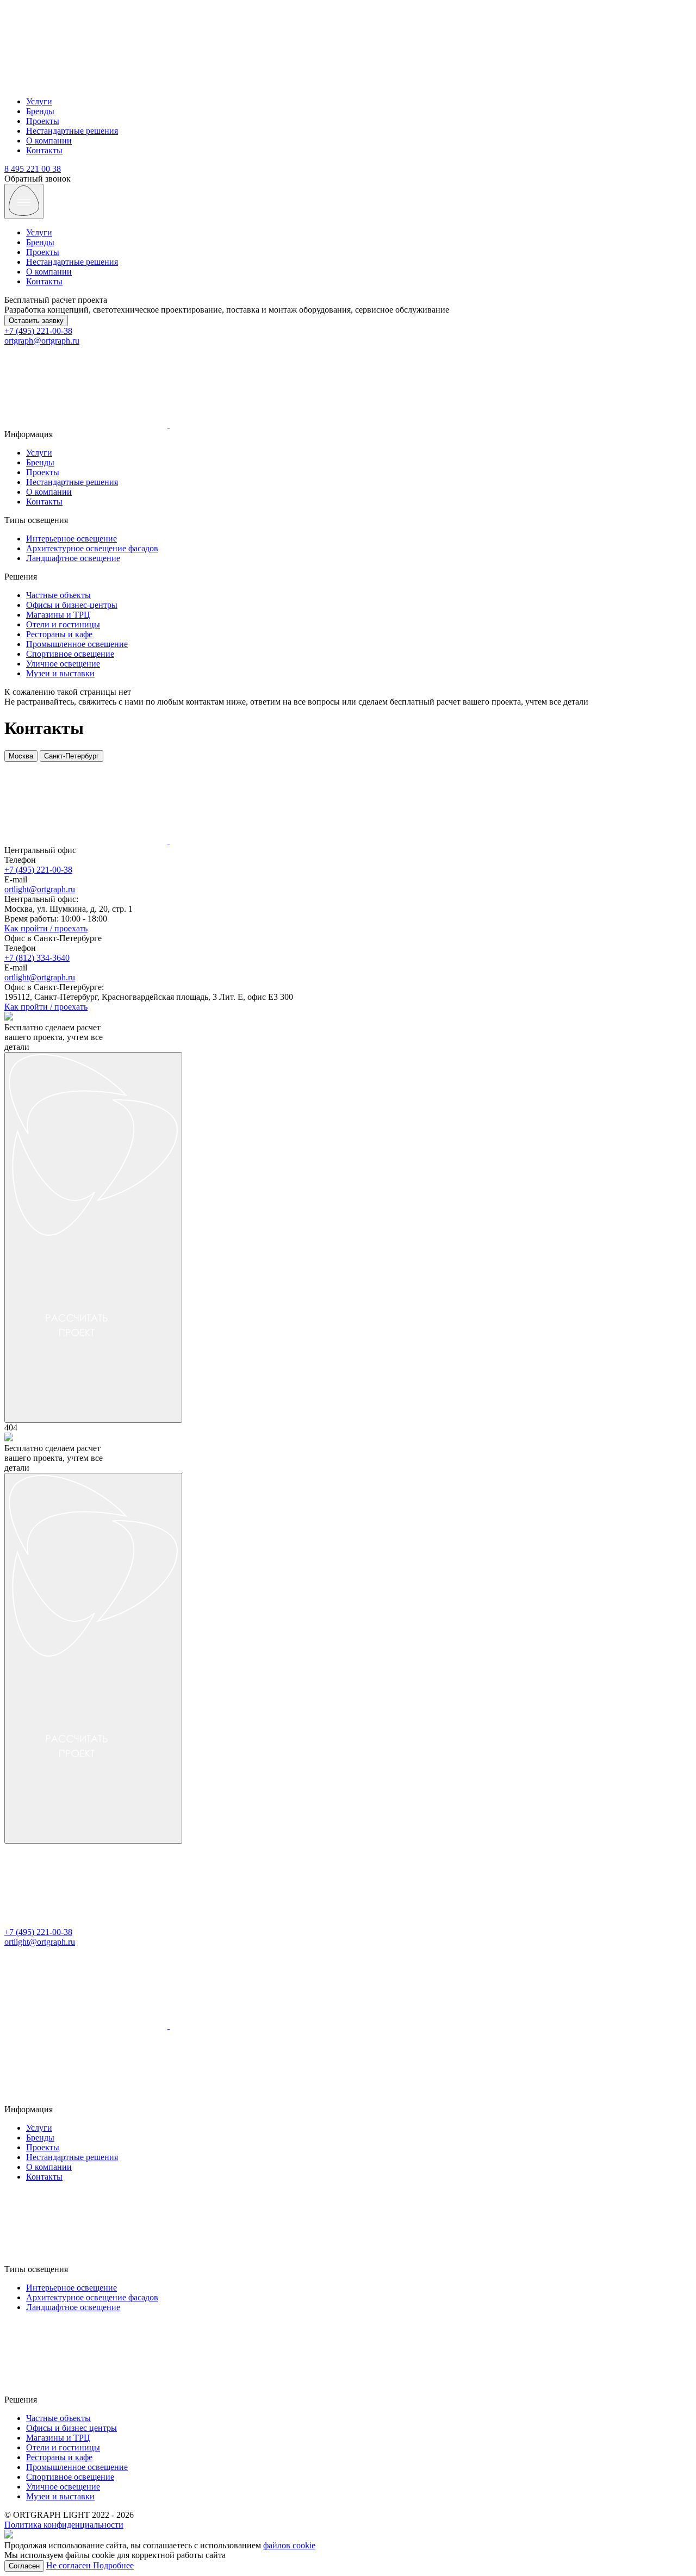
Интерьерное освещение (72, 539)
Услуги (39, 101)
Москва (21, 756)
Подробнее (113, 2565)
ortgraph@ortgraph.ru (42, 341)
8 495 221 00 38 (33, 169)
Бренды (40, 111)
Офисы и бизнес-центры (72, 605)
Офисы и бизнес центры (72, 2428)
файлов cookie (289, 2545)
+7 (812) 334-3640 (37, 958)
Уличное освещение (63, 664)
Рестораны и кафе (59, 634)
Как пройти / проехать (46, 928)
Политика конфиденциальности (64, 2525)
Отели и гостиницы (63, 624)
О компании (49, 141)
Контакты (44, 150)
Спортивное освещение (70, 654)
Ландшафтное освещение (73, 558)
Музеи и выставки (60, 673)
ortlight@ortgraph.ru (40, 889)
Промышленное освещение (77, 644)
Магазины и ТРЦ (58, 615)
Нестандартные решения (72, 131)
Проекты (43, 121)
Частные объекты (58, 595)
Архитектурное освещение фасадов (92, 548)
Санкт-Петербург (72, 756)
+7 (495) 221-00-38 (38, 331)
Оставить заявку (36, 321)
